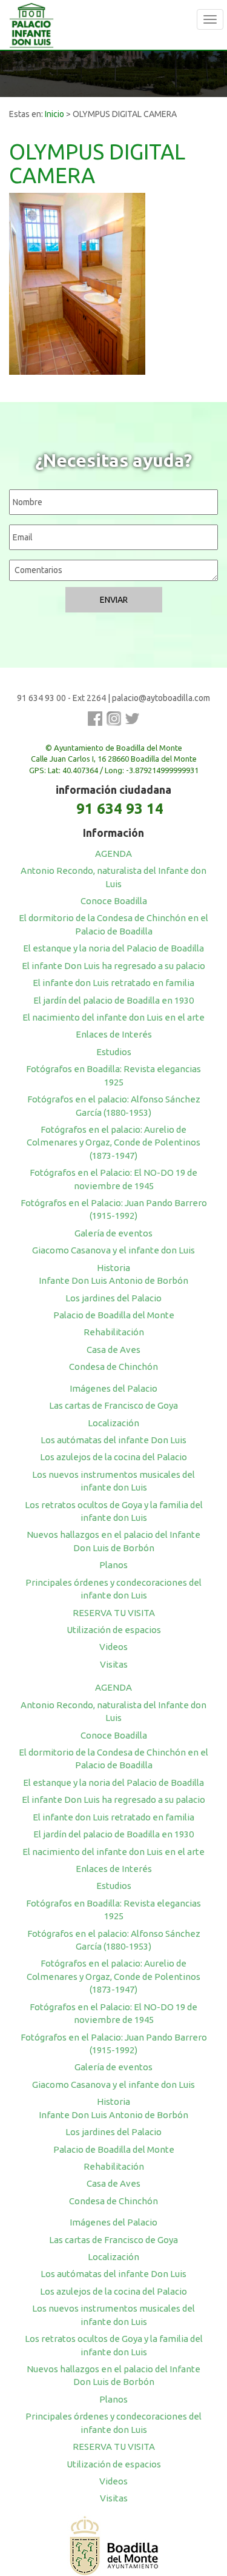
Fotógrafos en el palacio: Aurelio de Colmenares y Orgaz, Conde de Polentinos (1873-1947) (113, 1142)
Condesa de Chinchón (113, 1367)
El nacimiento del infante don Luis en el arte (113, 1017)
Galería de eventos (113, 1233)
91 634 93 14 (120, 809)
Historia (113, 1268)
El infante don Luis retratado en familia (113, 983)
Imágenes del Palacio (113, 1388)
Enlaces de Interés (114, 1034)
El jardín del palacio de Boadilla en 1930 (113, 1000)
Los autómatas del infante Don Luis (113, 1440)
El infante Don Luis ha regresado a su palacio (113, 966)
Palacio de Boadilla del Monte (114, 1315)
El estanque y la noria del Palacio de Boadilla (113, 948)
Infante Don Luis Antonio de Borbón (113, 1280)
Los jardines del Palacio (113, 1298)
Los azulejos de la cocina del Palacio (113, 1457)
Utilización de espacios (114, 1630)
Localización (113, 1423)
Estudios (114, 1052)
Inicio (54, 114)
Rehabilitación (114, 1332)
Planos (113, 1565)
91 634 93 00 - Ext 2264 (61, 698)
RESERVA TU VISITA (114, 1613)
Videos (113, 1647)
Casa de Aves (113, 1350)
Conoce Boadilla (114, 901)
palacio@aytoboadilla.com (161, 698)
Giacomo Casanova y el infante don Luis (113, 1250)
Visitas (114, 1664)
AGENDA (113, 854)
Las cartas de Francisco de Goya (113, 1405)
